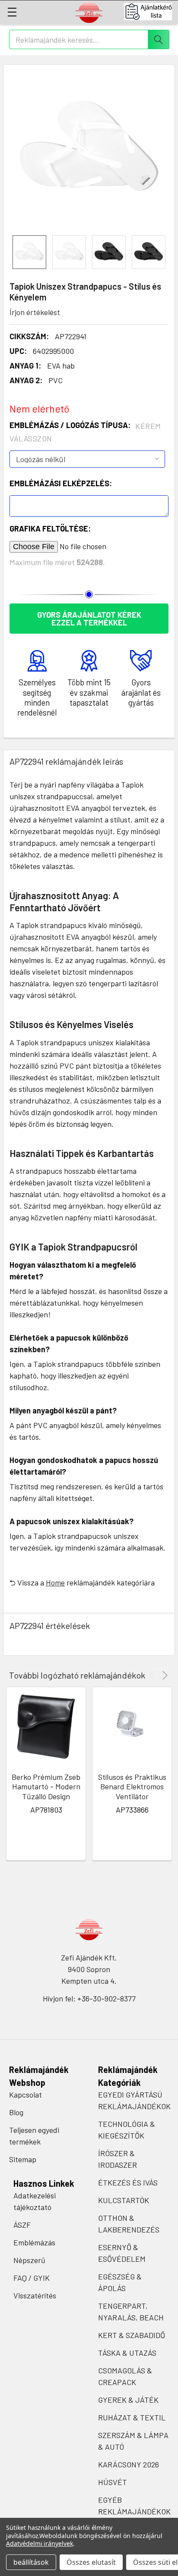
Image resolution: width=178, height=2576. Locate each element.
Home (55, 1582)
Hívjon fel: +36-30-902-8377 (89, 1998)
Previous (153, 1675)
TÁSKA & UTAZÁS (127, 2353)
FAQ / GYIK (32, 2278)
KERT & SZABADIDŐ (132, 2335)
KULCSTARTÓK (124, 2200)
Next (164, 1675)
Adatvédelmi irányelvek (40, 2543)
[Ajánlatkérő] (151, 12)
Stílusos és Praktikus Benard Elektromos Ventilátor (132, 1787)
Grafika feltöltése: (50, 528)
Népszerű (29, 2260)
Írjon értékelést (35, 312)
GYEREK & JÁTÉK (128, 2400)
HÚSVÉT (113, 2482)
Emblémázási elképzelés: (61, 483)
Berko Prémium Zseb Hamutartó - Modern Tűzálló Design (46, 1787)
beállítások (31, 2562)
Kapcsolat (25, 2095)
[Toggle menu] (12, 12)
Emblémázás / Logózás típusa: (85, 432)
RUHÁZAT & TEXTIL (132, 2417)
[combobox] (89, 39)
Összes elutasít (91, 2562)
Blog (16, 2112)
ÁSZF (22, 2225)
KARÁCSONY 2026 (129, 2464)
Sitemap (23, 2159)
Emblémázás (34, 2242)
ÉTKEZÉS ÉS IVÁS (128, 2182)
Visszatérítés (35, 2295)
